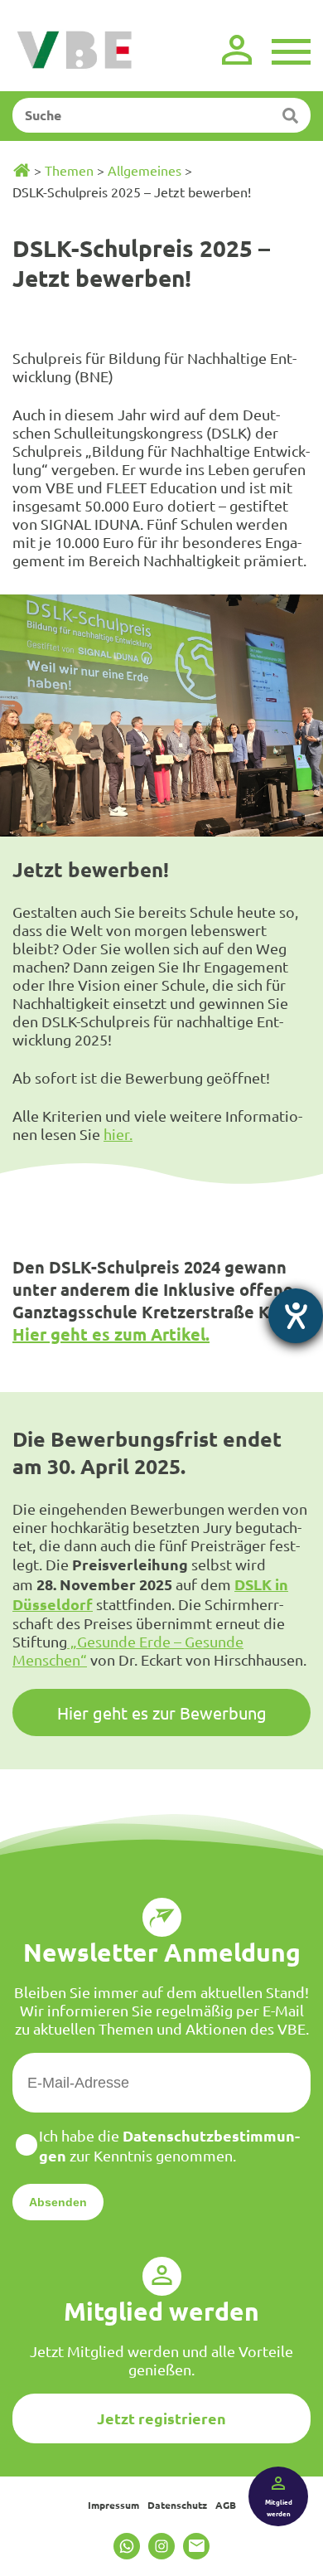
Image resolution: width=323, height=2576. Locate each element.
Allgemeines (145, 170)
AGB (226, 2505)
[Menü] (291, 50)
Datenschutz (177, 2505)
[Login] (237, 50)
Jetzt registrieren (161, 2418)
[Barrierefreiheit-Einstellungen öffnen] (296, 1316)
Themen (69, 170)
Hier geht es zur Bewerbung (162, 1712)
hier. (118, 1134)
